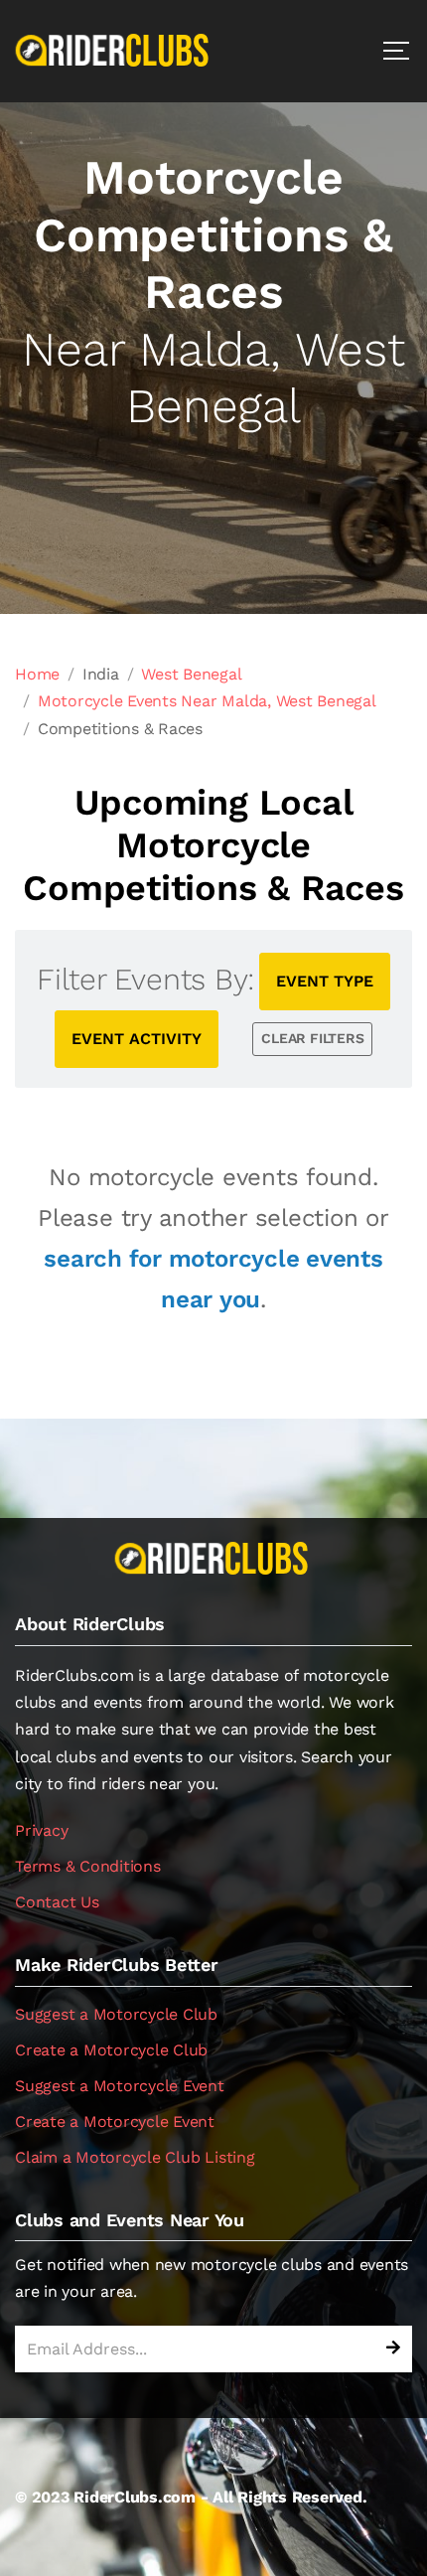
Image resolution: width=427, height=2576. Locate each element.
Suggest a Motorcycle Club (116, 2014)
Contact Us (57, 1902)
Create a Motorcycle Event (115, 2121)
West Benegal (191, 674)
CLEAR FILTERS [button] (312, 1038)
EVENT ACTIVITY (137, 1039)
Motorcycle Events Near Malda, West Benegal (207, 701)
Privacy (41, 1830)
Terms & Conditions (88, 1866)
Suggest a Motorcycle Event (120, 2086)
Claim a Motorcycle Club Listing (135, 2157)
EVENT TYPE (325, 981)
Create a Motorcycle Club (111, 2050)
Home (37, 674)
